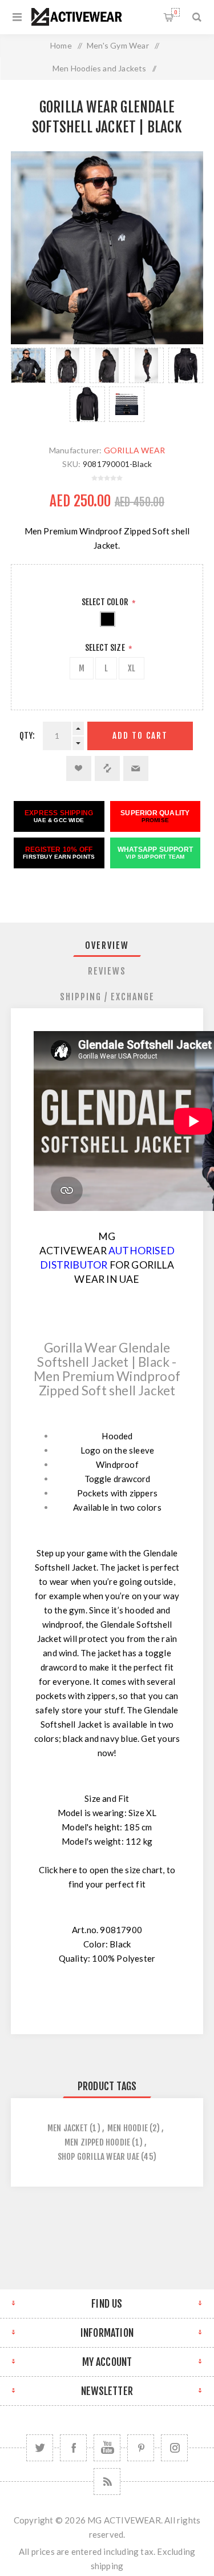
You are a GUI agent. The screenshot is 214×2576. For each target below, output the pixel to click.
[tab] (107, 945)
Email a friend (136, 768)
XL (132, 668)
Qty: (27, 736)
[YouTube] (107, 2448)
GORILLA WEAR (134, 450)
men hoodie (128, 2128)
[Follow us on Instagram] (174, 2448)
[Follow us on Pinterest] (141, 2448)
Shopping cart (175, 12)
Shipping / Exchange (107, 997)
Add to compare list (107, 768)
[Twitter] (40, 2448)
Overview (107, 945)
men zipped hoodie (97, 2142)
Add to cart (140, 736)
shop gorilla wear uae (98, 2157)
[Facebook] (73, 2448)
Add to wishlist (79, 768)
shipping (107, 2566)
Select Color (106, 602)
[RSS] (107, 2482)
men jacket (68, 2128)
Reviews (107, 971)
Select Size (106, 648)
